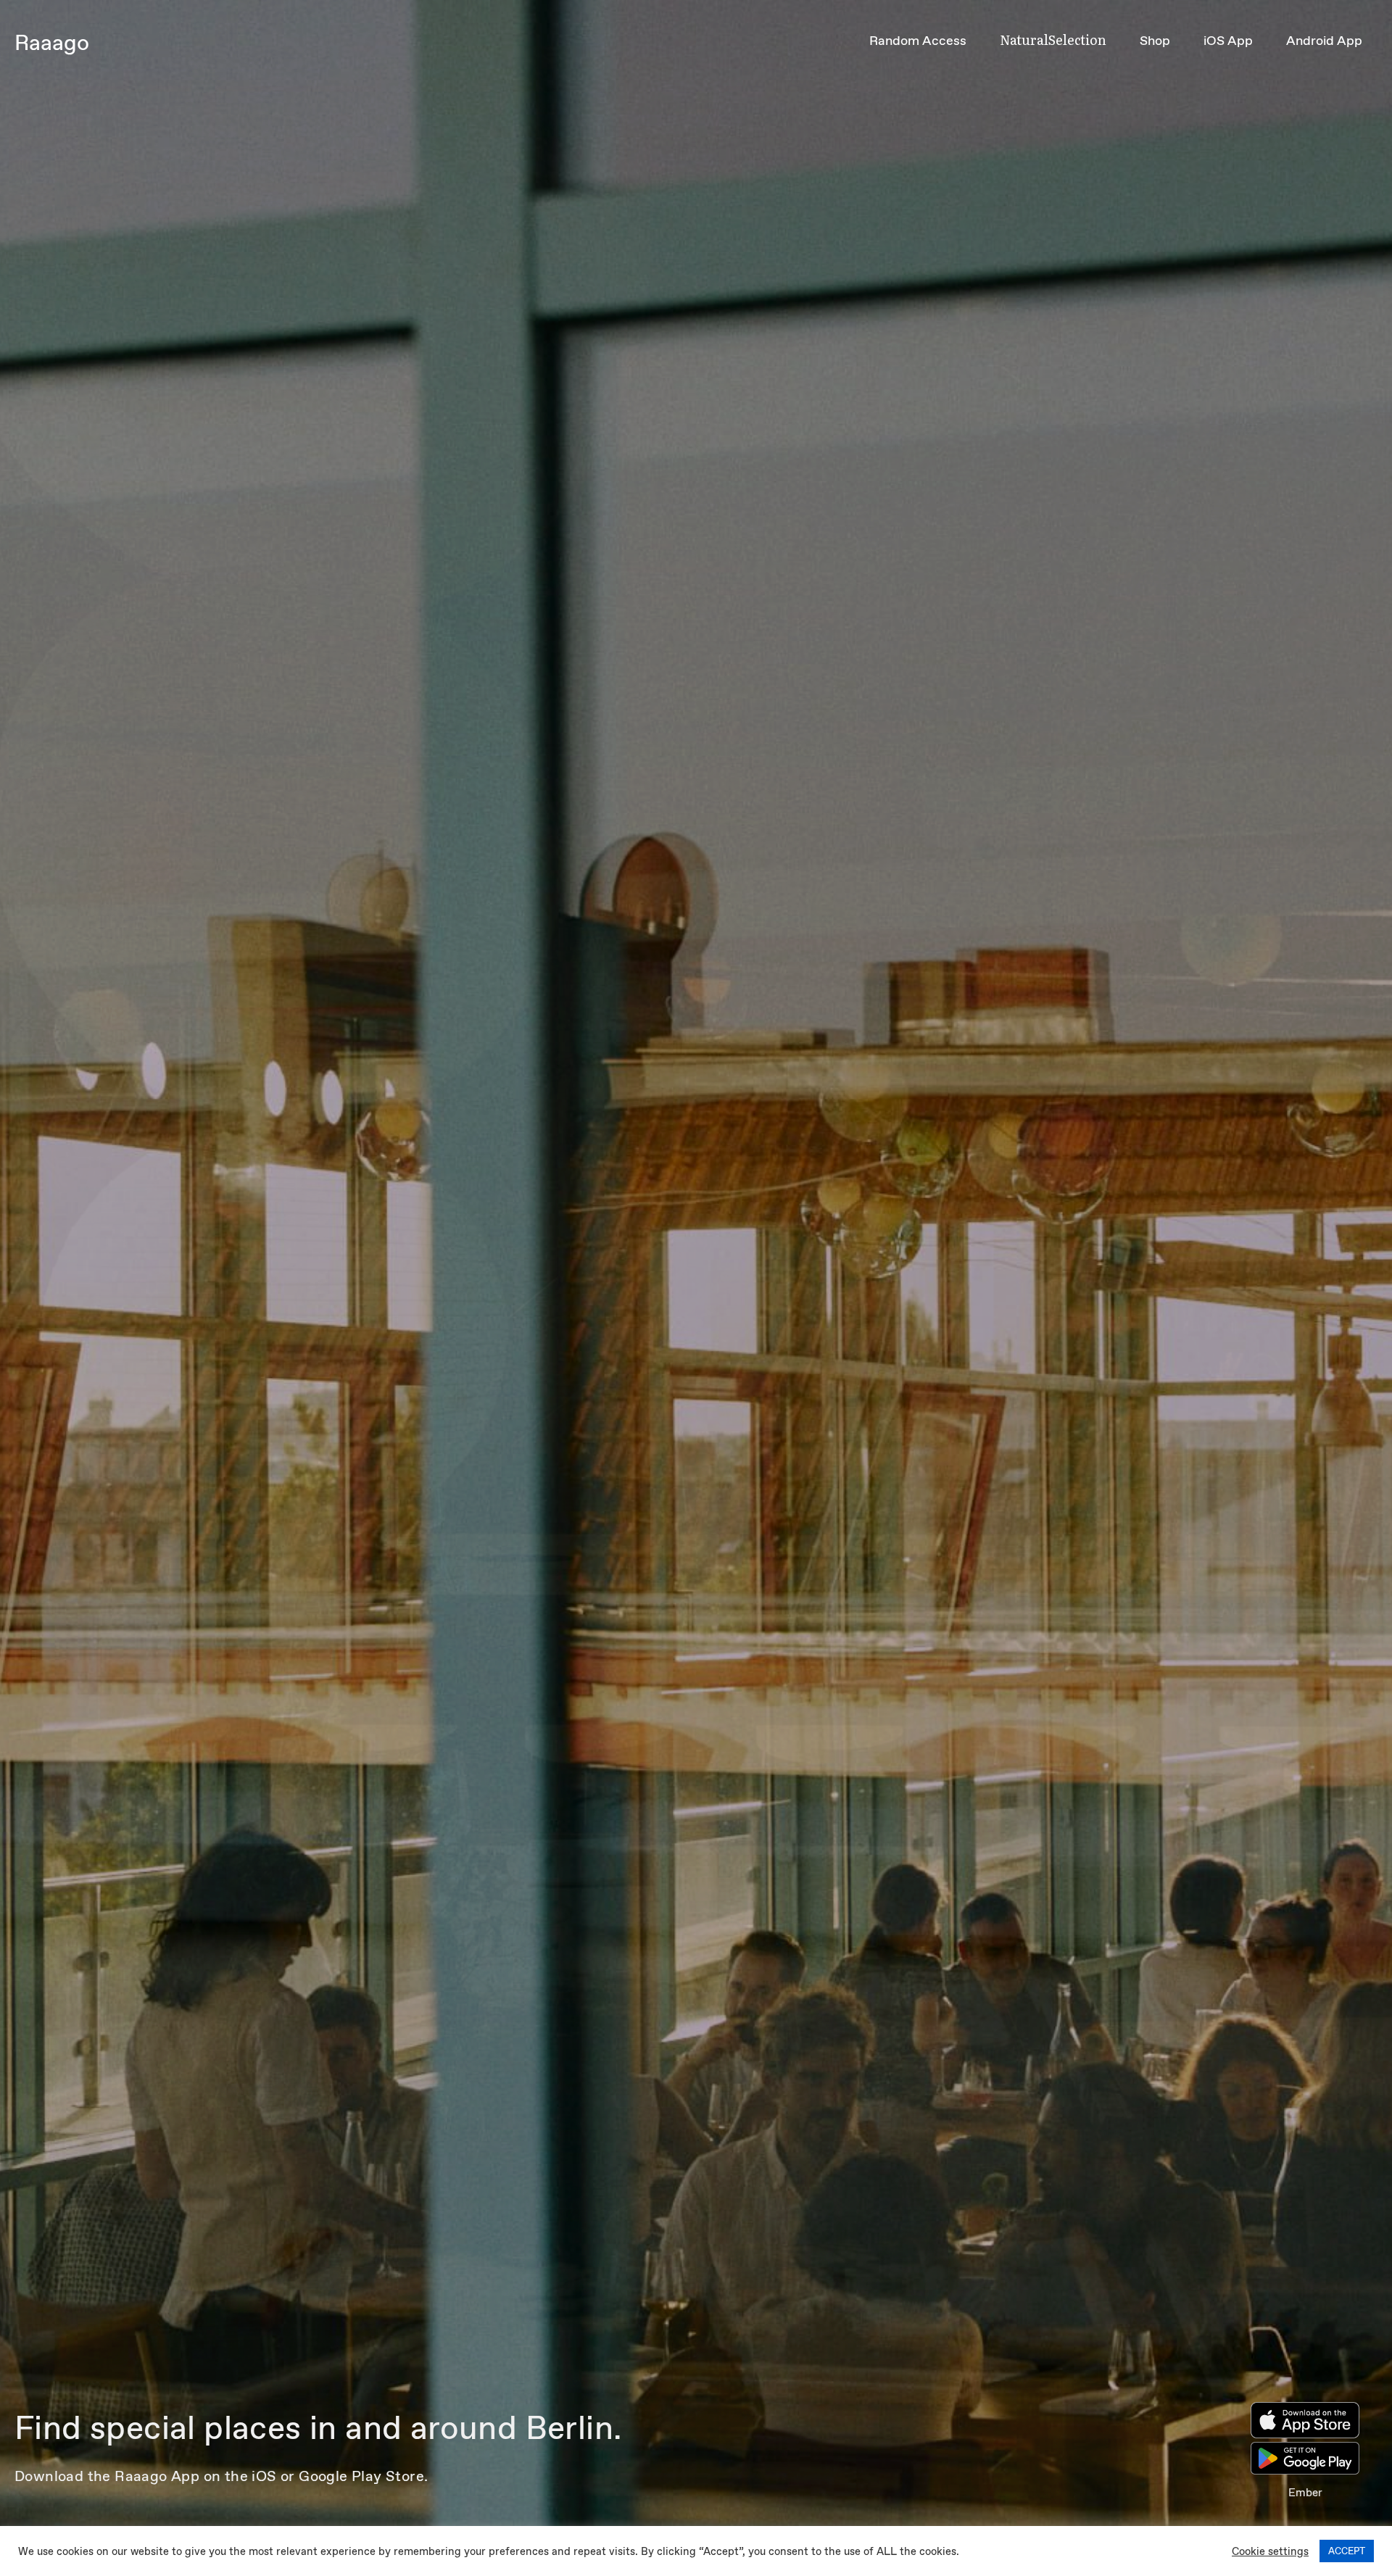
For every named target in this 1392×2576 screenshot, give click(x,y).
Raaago (52, 42)
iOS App (1228, 41)
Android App (1324, 41)
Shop (1155, 41)
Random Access (918, 41)
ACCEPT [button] (1347, 2551)
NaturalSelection (1053, 40)
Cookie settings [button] (1270, 2551)
